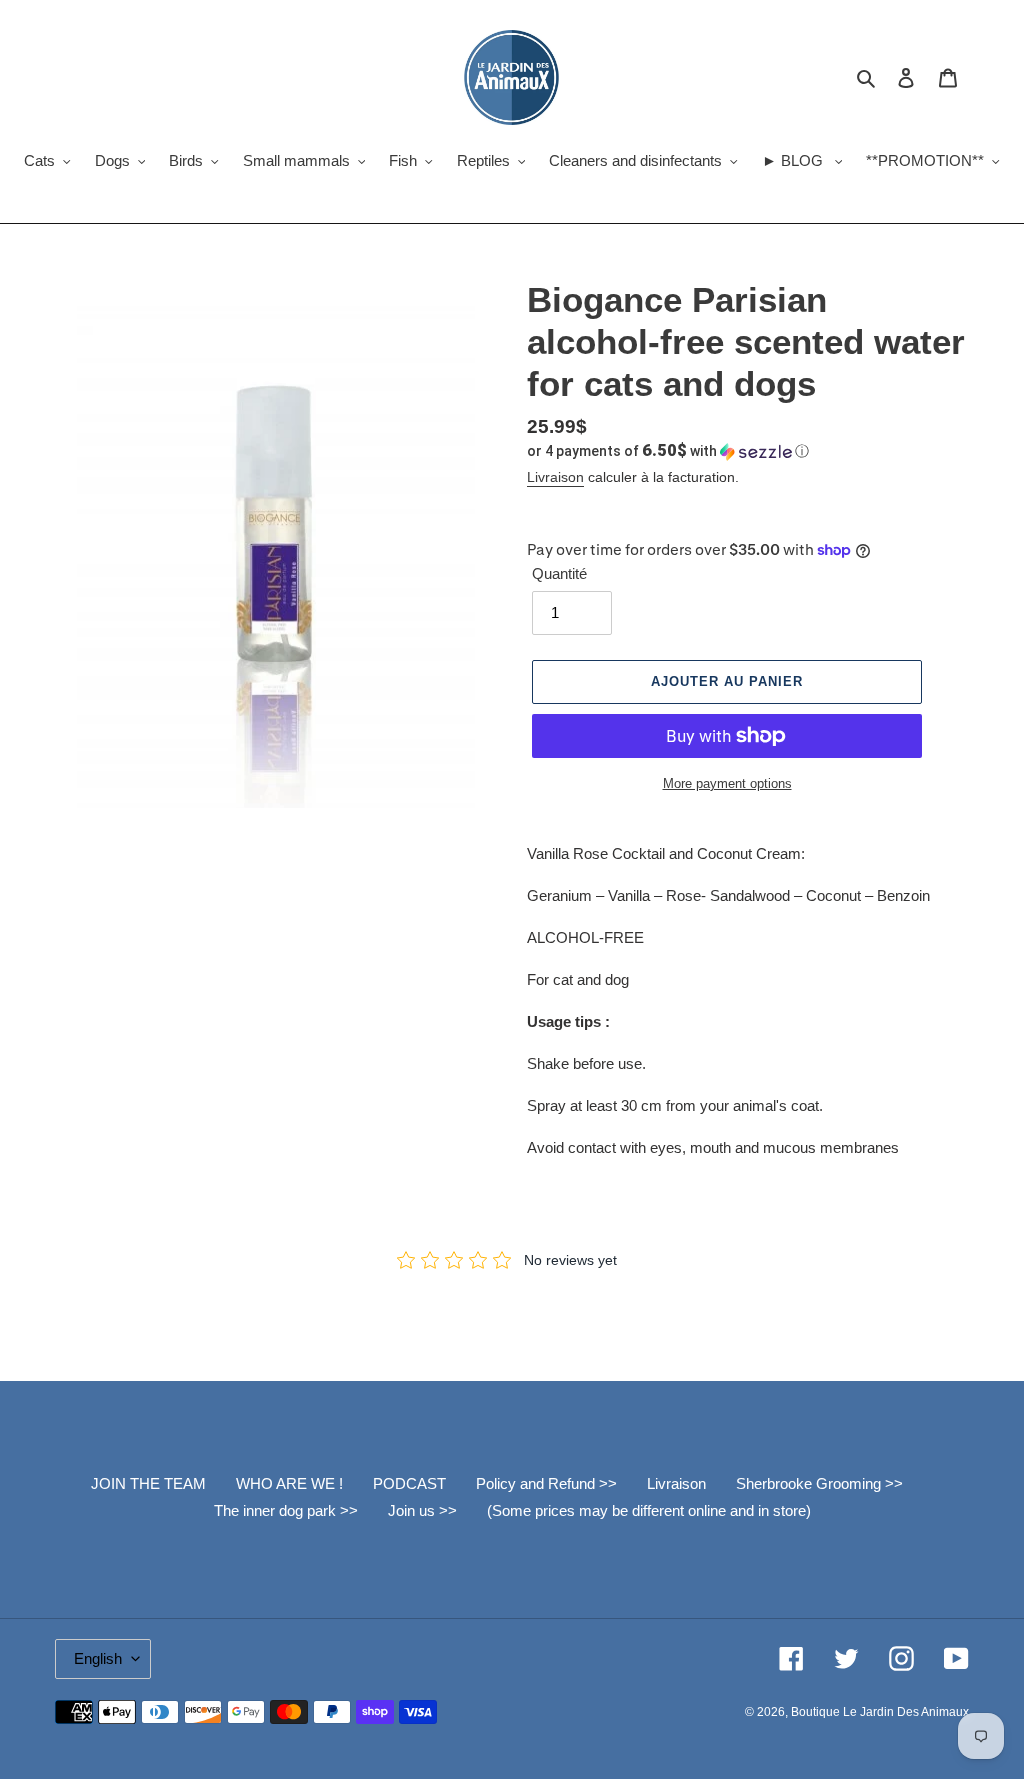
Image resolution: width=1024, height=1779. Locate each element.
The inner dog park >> (286, 1510)
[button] (668, 451)
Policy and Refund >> (546, 1483)
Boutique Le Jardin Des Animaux (880, 1712)
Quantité (559, 573)
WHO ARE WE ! (289, 1483)
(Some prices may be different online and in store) (649, 1510)
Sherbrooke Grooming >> (819, 1483)
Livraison (555, 477)
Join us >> (422, 1510)
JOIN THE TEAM (148, 1483)
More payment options (727, 783)
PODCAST (409, 1483)
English (98, 1658)
